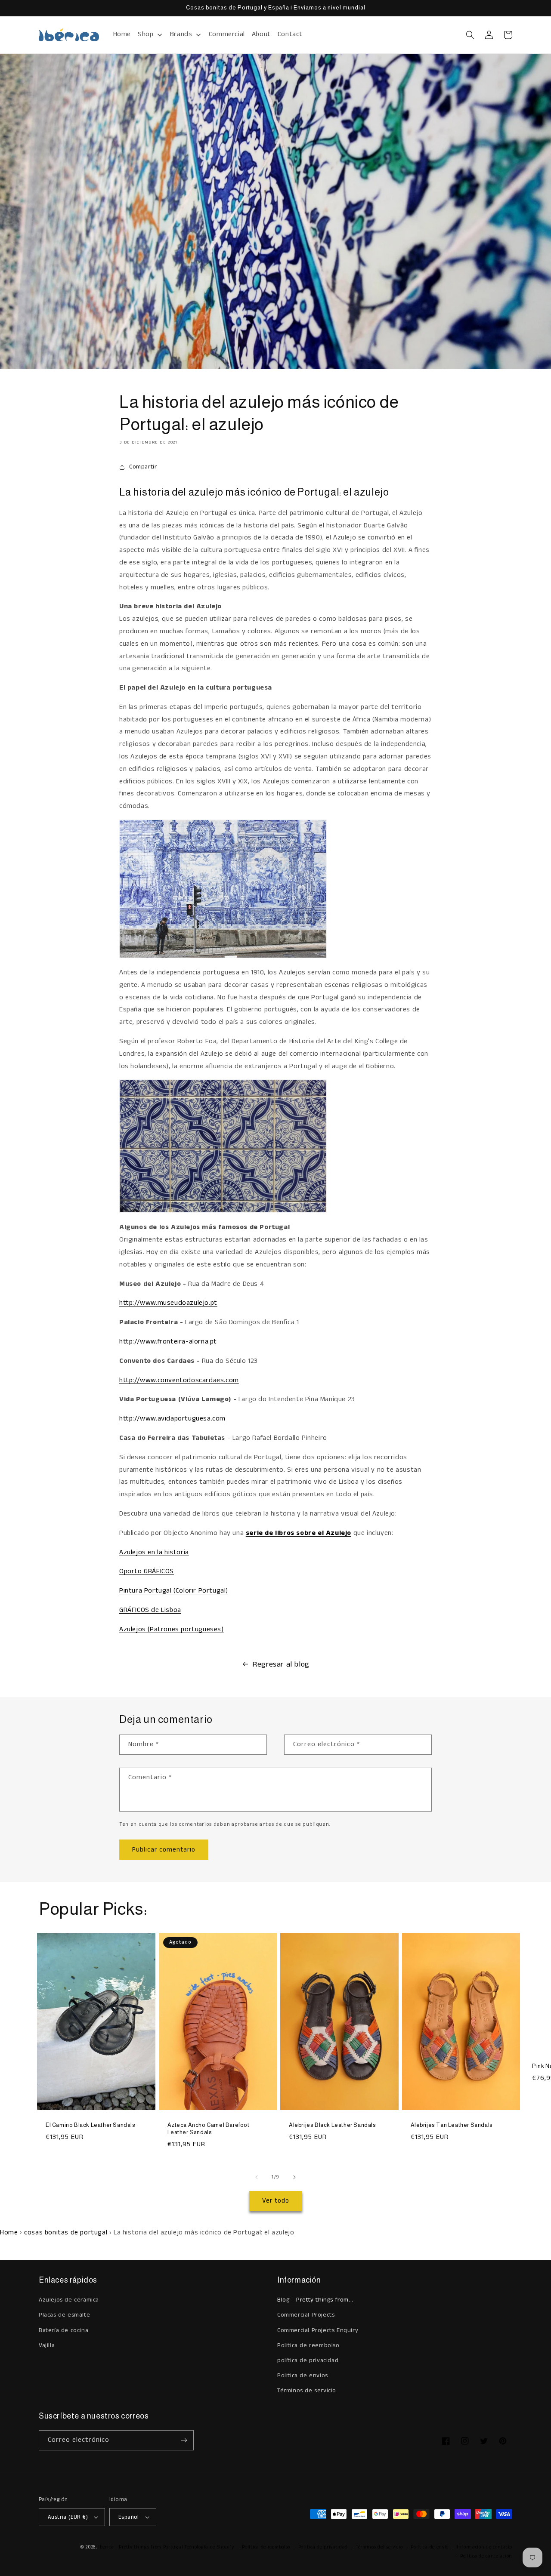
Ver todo (276, 2201)
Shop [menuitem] (145, 34)
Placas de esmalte (64, 2315)
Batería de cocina (63, 2330)
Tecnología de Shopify (209, 2547)
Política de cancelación (486, 2556)
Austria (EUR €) (68, 2517)
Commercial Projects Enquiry (318, 2330)
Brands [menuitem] (181, 34)
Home (9, 2232)
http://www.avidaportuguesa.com (172, 1419)
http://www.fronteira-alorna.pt (168, 1342)
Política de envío (430, 2547)
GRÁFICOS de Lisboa (150, 1610)
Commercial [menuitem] (227, 34)
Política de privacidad (323, 2547)
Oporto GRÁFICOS (147, 1571)
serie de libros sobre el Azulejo (299, 1533)
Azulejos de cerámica (69, 2300)
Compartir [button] (143, 467)
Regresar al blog (281, 1664)
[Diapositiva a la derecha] (294, 2177)
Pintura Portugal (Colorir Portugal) (174, 1591)
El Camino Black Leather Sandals (91, 2125)
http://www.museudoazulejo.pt (168, 1303)
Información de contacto (484, 2547)
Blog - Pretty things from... (315, 2300)
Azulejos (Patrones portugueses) (172, 1629)
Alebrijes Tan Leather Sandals (452, 2125)
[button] (470, 35)
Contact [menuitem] (290, 34)
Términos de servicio (307, 2391)
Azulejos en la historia (154, 1552)
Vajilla (47, 2345)
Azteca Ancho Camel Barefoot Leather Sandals (209, 2129)
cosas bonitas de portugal (66, 2232)
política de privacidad (308, 2360)
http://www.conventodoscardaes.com (179, 1380)
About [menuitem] (261, 34)
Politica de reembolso (308, 2345)
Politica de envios (303, 2376)
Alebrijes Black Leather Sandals (333, 2125)
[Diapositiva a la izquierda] (257, 2177)
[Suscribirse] (184, 2440)
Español (129, 2517)
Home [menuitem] (122, 34)
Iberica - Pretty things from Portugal (141, 2547)
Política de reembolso (266, 2547)
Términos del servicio (379, 2547)
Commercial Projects (306, 2315)
